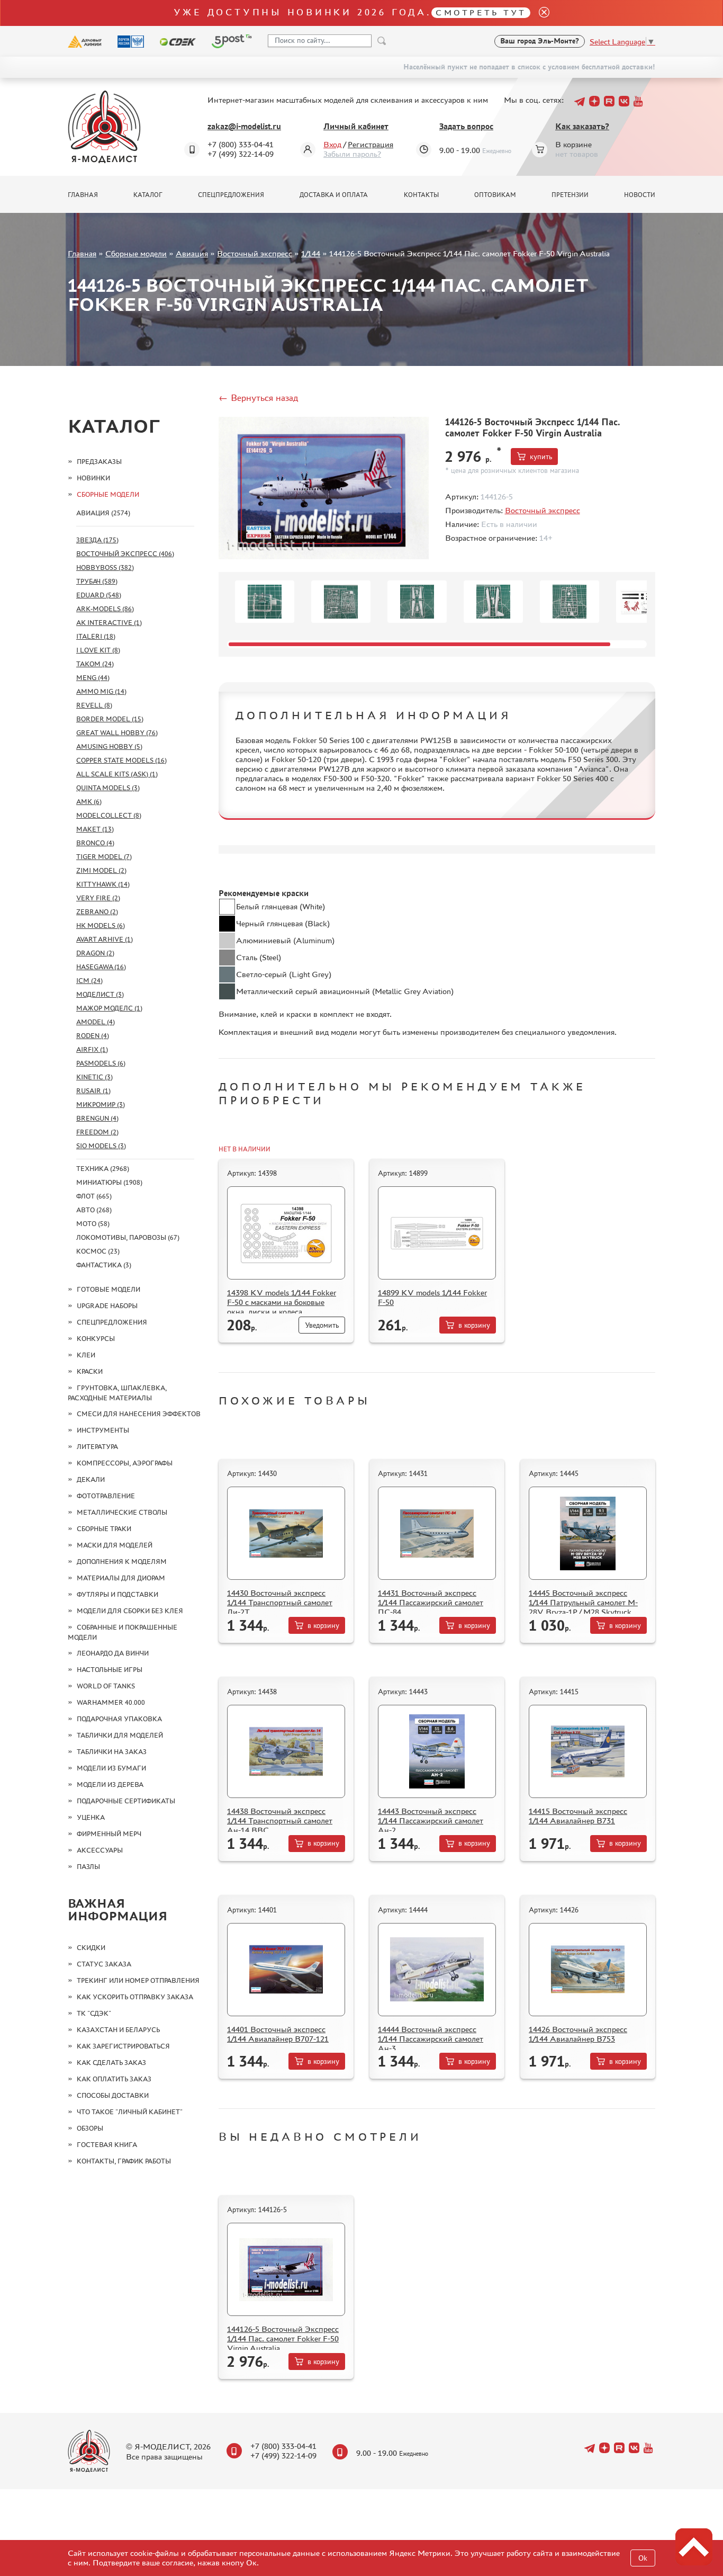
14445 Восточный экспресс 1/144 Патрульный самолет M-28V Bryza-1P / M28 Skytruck (583, 1602)
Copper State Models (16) (121, 760)
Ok (643, 2558)
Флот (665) (94, 1196)
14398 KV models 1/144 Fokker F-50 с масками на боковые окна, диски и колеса (282, 1302)
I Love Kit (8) (98, 650)
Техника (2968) (103, 1169)
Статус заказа (104, 1964)
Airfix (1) (92, 1049)
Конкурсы (96, 1339)
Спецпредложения (231, 195)
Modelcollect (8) (109, 815)
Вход (332, 144)
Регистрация (370, 144)
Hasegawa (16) (101, 967)
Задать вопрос (466, 126)
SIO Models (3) (101, 1146)
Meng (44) (93, 678)
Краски (90, 1371)
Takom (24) (95, 664)
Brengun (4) (97, 1118)
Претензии (570, 195)
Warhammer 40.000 (111, 1702)
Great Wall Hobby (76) (117, 733)
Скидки (91, 1948)
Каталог (148, 195)
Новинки (93, 478)
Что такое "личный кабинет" (130, 2112)
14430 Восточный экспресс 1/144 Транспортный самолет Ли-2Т (280, 1602)
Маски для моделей (115, 1545)
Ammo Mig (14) (101, 691)
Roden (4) (93, 1036)
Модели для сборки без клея (130, 1611)
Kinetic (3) (94, 1077)
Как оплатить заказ (114, 2079)
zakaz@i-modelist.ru (244, 126)
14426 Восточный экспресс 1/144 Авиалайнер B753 (578, 2034)
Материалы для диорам (121, 1578)
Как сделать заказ (111, 2063)
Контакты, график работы (124, 2161)
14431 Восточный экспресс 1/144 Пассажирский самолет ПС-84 (431, 1602)
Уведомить (322, 1325)
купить (541, 457)
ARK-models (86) (105, 609)
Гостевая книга (107, 2145)
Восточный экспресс (255, 253)
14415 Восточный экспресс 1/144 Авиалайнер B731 (578, 1816)
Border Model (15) (110, 719)
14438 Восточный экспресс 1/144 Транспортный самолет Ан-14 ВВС (280, 1821)
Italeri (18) (96, 636)
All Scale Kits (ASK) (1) (117, 774)
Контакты (421, 195)
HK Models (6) (101, 925)
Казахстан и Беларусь (118, 2030)
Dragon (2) (95, 953)
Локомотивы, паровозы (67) (128, 1237)
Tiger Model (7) (104, 857)
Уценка (91, 1817)
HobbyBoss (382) (105, 567)
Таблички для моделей (120, 1735)
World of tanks (106, 1686)
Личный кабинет (356, 126)
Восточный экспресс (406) (125, 554)
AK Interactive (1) (109, 623)
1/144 (311, 253)
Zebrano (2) (97, 912)
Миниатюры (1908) (109, 1182)
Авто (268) (94, 1210)
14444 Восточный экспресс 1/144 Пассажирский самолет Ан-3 (431, 2039)
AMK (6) (89, 802)
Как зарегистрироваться (123, 2046)
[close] (540, 13)
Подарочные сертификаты (126, 1801)
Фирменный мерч (109, 1834)
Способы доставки (113, 2095)
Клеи (86, 1355)
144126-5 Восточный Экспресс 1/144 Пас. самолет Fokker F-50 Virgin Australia (283, 2338)
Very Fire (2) (98, 898)
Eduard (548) (99, 595)
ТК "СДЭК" (94, 2013)
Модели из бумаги (111, 1768)
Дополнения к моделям (122, 1562)
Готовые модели (109, 1289)
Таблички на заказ (112, 1752)
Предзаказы (99, 462)
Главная (83, 195)
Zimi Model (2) (101, 870)
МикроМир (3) (101, 1104)
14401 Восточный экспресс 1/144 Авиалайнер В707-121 (278, 2034)
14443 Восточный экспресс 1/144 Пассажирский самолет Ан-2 (431, 1821)
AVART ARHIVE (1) (105, 939)
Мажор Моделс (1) (109, 1008)
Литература (97, 1447)
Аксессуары (100, 1850)
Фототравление (106, 1496)
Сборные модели (136, 253)
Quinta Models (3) (108, 788)
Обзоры (90, 2128)
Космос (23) (98, 1251)
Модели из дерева (110, 1785)
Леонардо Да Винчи (113, 1653)
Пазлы (88, 1867)
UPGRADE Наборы (107, 1306)
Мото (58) (93, 1224)
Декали (91, 1479)
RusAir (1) (93, 1091)
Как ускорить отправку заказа (135, 1997)
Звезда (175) (97, 540)
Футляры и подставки (118, 1594)
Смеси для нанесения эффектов (139, 1414)
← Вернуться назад (258, 398)
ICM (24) (89, 981)
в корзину (474, 1325)
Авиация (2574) (103, 513)
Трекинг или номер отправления (138, 1980)
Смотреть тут (481, 12)
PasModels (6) (101, 1063)
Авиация (192, 253)
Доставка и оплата (334, 195)
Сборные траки (104, 1529)
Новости (640, 195)
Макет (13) (95, 829)
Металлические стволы (122, 1512)
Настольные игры (110, 1670)
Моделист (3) (100, 994)
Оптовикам (495, 195)
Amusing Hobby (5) (109, 746)
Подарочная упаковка (119, 1719)
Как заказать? (582, 126)
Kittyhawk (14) (103, 884)
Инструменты (103, 1430)
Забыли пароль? (352, 154)
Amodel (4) (96, 1022)
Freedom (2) (97, 1132)
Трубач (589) (97, 581)
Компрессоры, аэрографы (125, 1463)
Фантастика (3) (104, 1265)
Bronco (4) (95, 843)
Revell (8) (94, 705)
